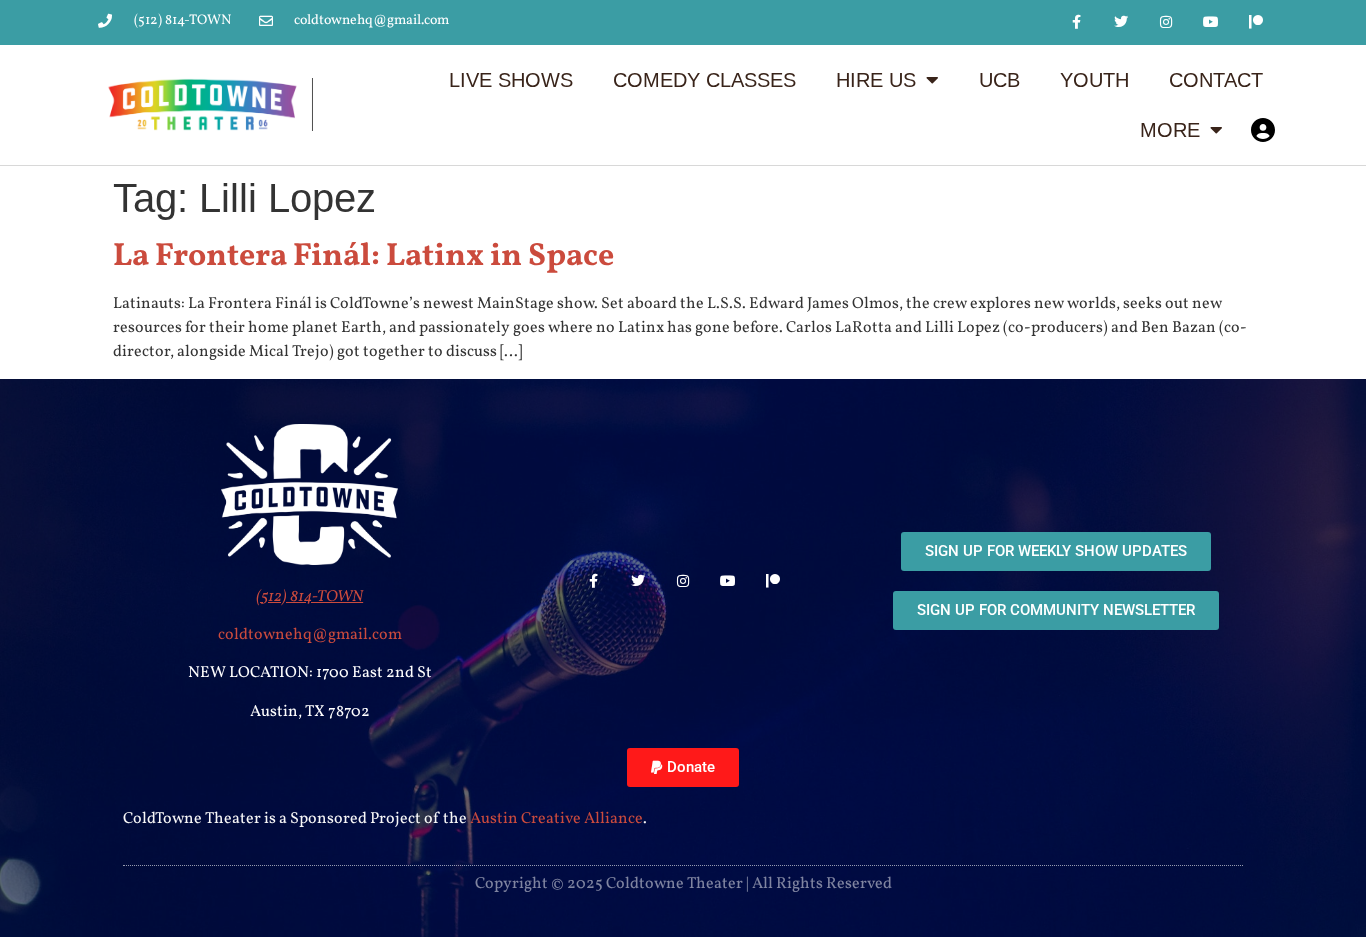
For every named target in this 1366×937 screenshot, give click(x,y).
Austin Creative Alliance (556, 819)
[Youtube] (1210, 22)
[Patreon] (1255, 22)
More (1170, 130)
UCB (999, 80)
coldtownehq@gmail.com (310, 635)
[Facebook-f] (1076, 22)
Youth (1094, 80)
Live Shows (511, 80)
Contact (1216, 80)
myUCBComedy (1263, 130)
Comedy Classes (704, 80)
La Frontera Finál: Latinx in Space (363, 257)
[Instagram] (1166, 22)
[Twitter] (1121, 22)
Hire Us (876, 80)
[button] (683, 767)
